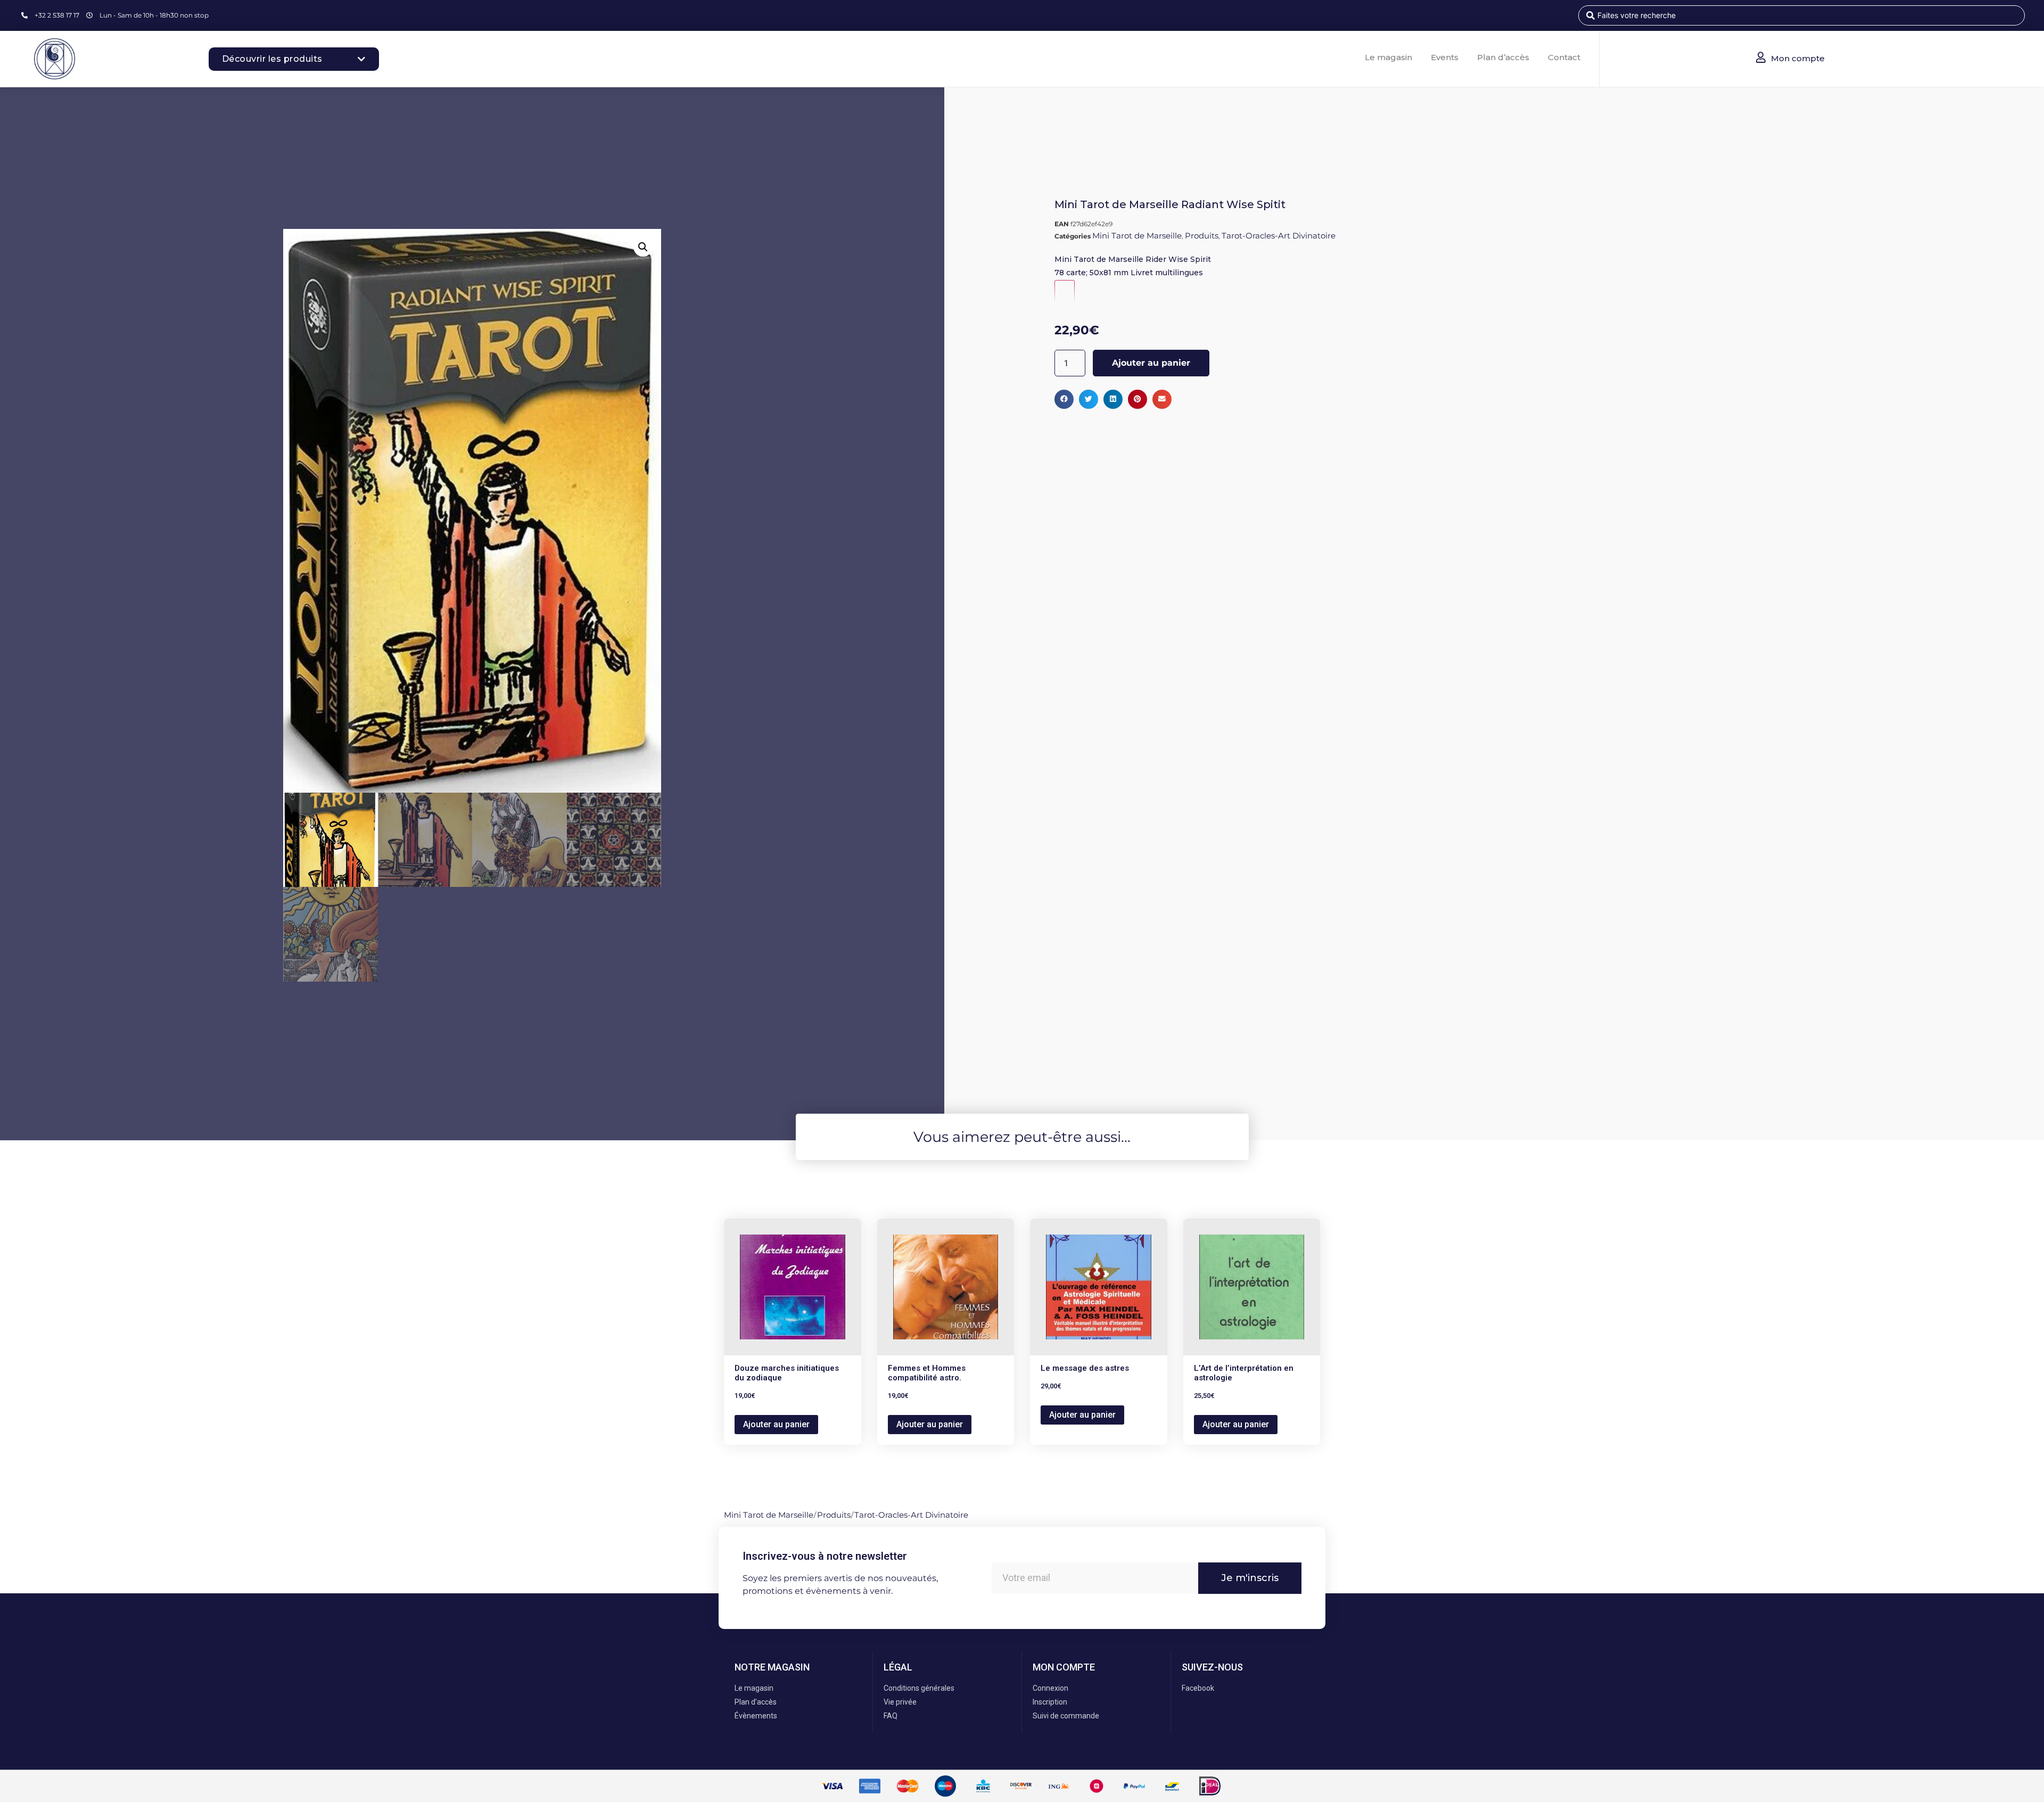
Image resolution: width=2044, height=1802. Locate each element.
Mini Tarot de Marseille (1137, 236)
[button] (643, 247)
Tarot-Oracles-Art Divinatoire (1279, 236)
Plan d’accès (1503, 57)
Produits (1202, 236)
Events (1445, 57)
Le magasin (1388, 57)
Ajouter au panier (1151, 363)
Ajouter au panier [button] (776, 1424)
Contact (1564, 57)
